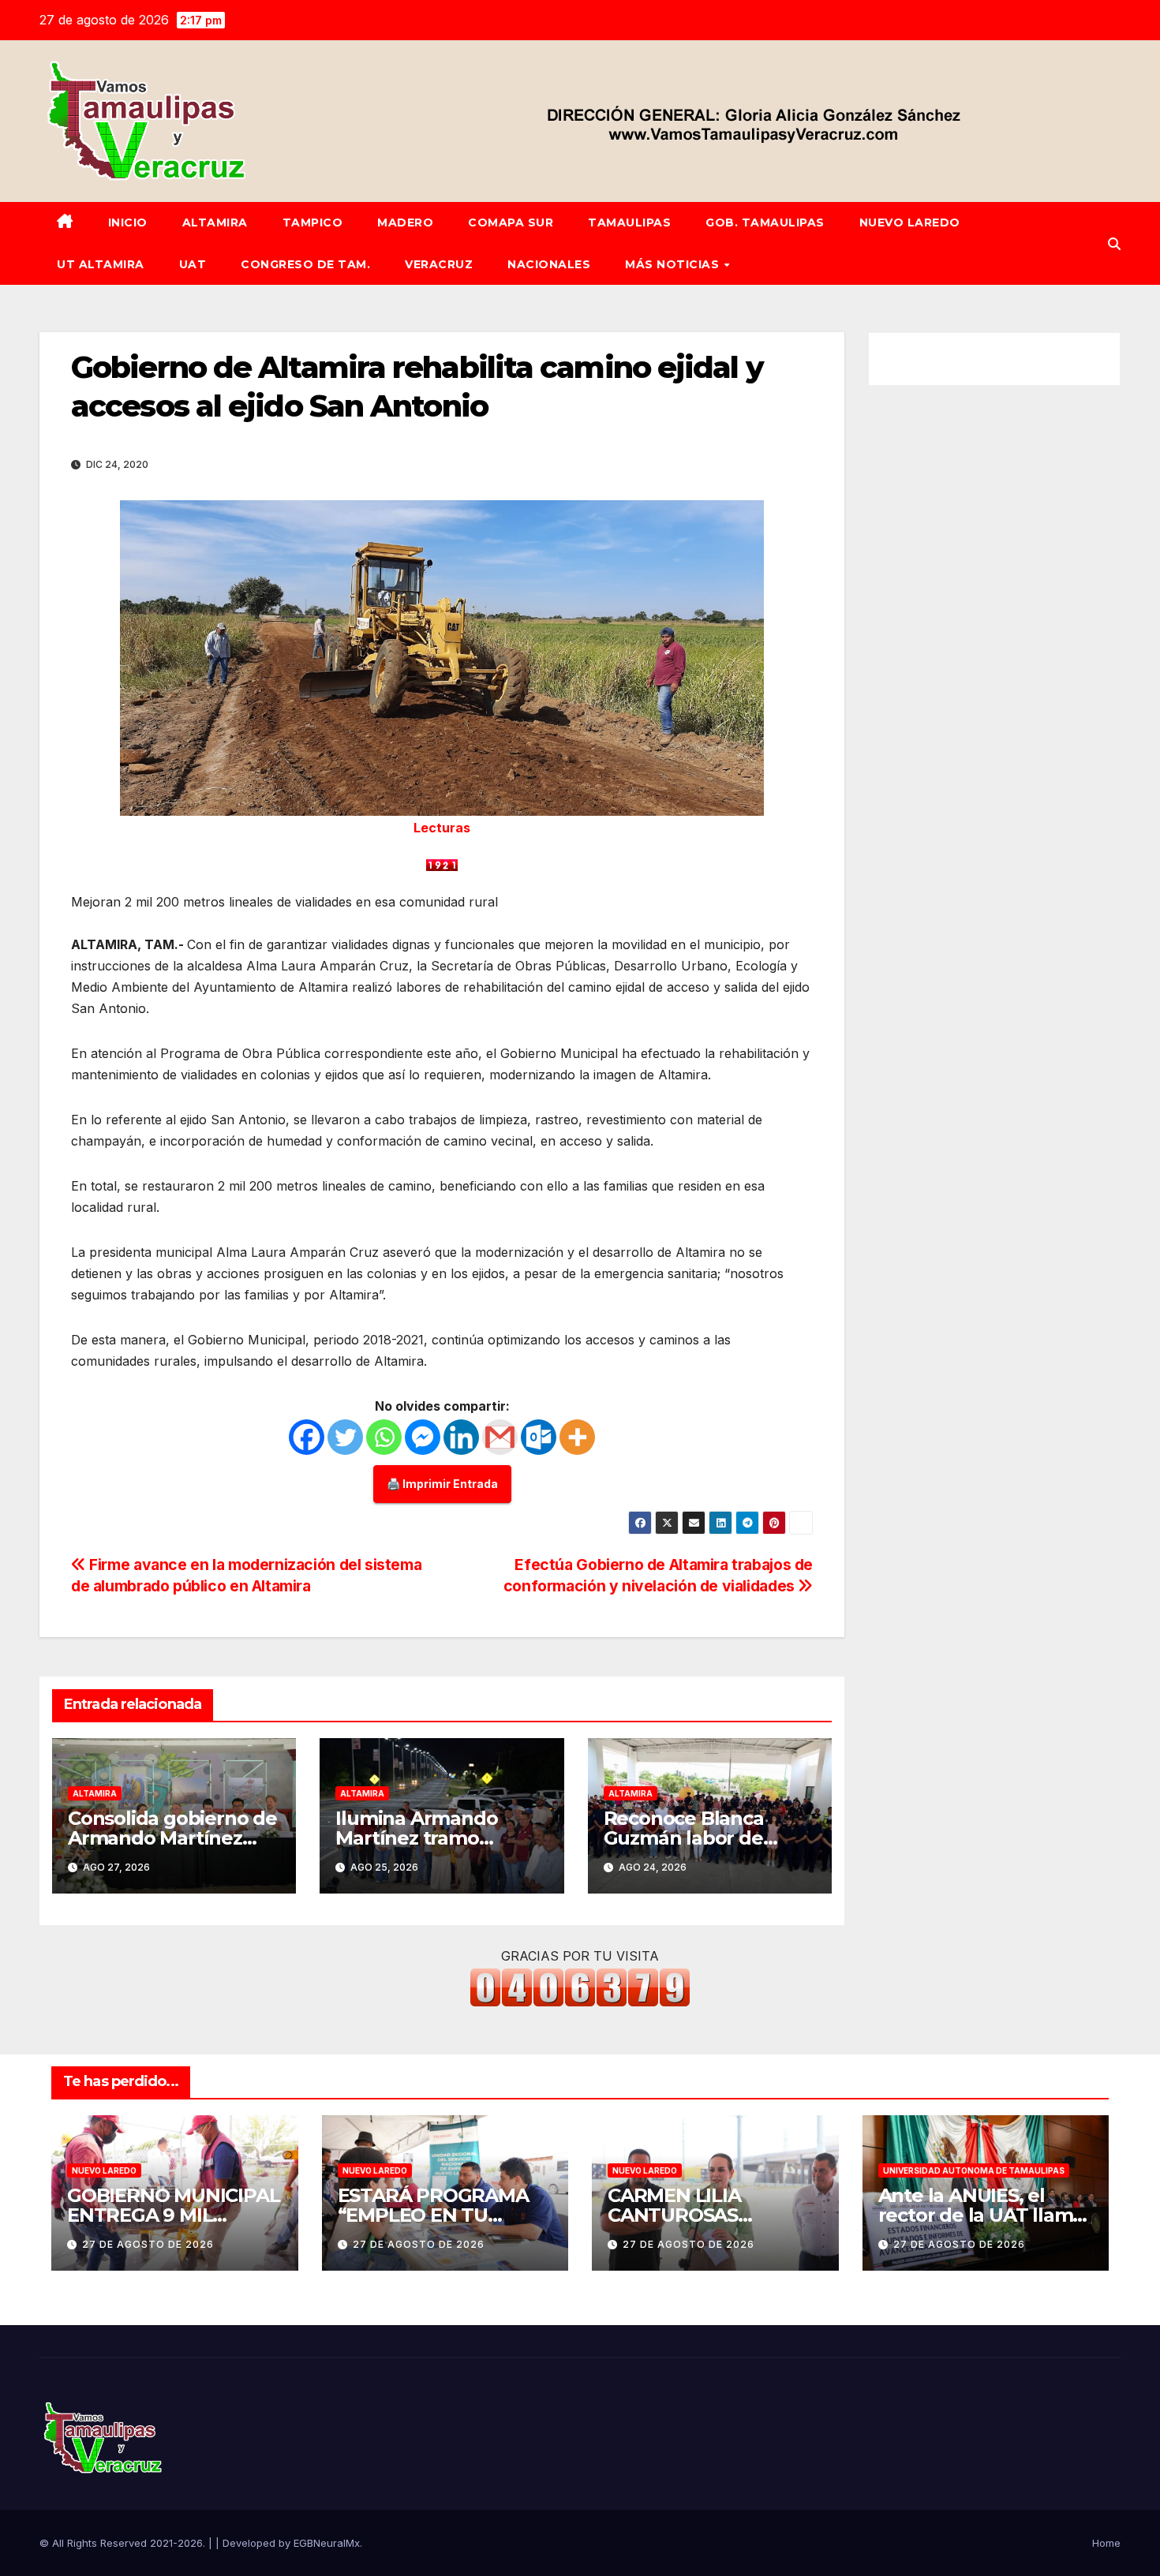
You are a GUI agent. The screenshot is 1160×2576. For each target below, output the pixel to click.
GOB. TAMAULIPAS (765, 222)
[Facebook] (307, 1437)
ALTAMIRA (215, 222)
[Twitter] (345, 1437)
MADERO (405, 222)
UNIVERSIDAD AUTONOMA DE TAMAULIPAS (974, 2170)
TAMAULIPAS (629, 222)
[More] (577, 1437)
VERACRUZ (439, 264)
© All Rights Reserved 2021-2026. (124, 2543)
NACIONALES (549, 264)
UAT (193, 264)
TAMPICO (313, 222)
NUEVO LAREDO (910, 222)
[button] (1114, 244)
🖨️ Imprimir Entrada (442, 1484)
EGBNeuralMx (327, 2543)
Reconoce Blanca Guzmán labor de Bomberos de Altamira (708, 1838)
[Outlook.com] (539, 1437)
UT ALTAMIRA (101, 264)
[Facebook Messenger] (423, 1437)
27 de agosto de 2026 (148, 2244)
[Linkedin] (461, 1437)
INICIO (128, 222)
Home (1106, 2543)
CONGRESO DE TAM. (305, 264)
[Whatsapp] (384, 1437)
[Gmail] (500, 1437)
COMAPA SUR (511, 222)
